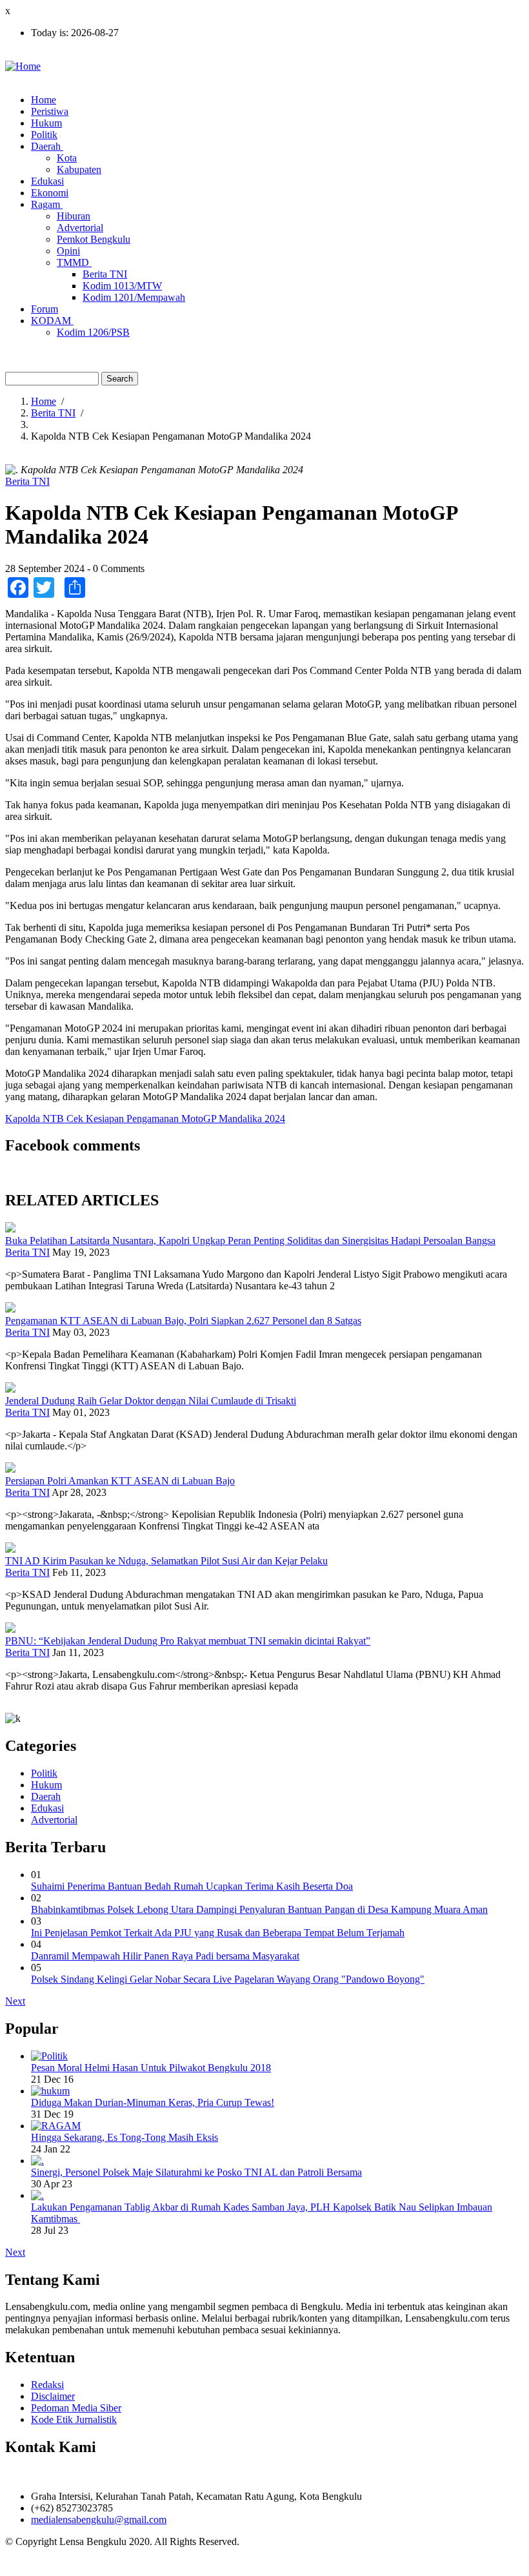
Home (44, 100)
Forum (45, 309)
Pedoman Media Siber (76, 2408)
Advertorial (80, 228)
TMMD (74, 262)
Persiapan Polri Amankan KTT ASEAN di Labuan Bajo (120, 1481)
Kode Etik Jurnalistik (74, 2419)
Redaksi (47, 2385)
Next (15, 2001)
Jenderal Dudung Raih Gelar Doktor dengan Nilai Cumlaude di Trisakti (151, 1401)
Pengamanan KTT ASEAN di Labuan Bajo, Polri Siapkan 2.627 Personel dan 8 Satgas (183, 1321)
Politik (44, 135)
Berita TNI (105, 274)
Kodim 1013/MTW (122, 286)
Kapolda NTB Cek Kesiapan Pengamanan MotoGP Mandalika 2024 (145, 1119)
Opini (68, 251)
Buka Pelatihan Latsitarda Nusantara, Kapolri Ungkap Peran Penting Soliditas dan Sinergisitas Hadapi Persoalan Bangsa (250, 1241)
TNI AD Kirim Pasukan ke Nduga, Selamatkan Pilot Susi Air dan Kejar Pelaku (166, 1561)
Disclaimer (53, 2396)
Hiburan (74, 216)
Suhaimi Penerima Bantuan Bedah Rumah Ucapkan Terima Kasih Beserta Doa (192, 1886)
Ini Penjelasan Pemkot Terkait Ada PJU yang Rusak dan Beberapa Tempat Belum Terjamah (218, 1933)
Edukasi (47, 181)
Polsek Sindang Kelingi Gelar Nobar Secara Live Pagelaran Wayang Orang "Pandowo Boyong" (228, 1979)
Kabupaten (79, 169)
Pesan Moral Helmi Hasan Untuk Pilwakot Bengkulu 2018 (151, 2068)
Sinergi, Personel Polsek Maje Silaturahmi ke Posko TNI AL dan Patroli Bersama (196, 2172)
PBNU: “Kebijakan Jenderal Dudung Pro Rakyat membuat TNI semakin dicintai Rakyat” (188, 1641)
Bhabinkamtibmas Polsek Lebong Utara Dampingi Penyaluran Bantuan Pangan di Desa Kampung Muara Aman (259, 1909)
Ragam (47, 204)
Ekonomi (50, 193)
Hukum (46, 123)
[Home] (23, 66)
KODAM (52, 321)
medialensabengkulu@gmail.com (99, 2520)
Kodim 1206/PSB (93, 332)
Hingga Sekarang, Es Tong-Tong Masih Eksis (125, 2137)
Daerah (47, 146)
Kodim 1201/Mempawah (134, 297)
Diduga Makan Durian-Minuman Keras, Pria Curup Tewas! (153, 2102)
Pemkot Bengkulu (94, 239)
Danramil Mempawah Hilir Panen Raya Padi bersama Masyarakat (165, 1956)
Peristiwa (50, 111)
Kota (67, 158)
